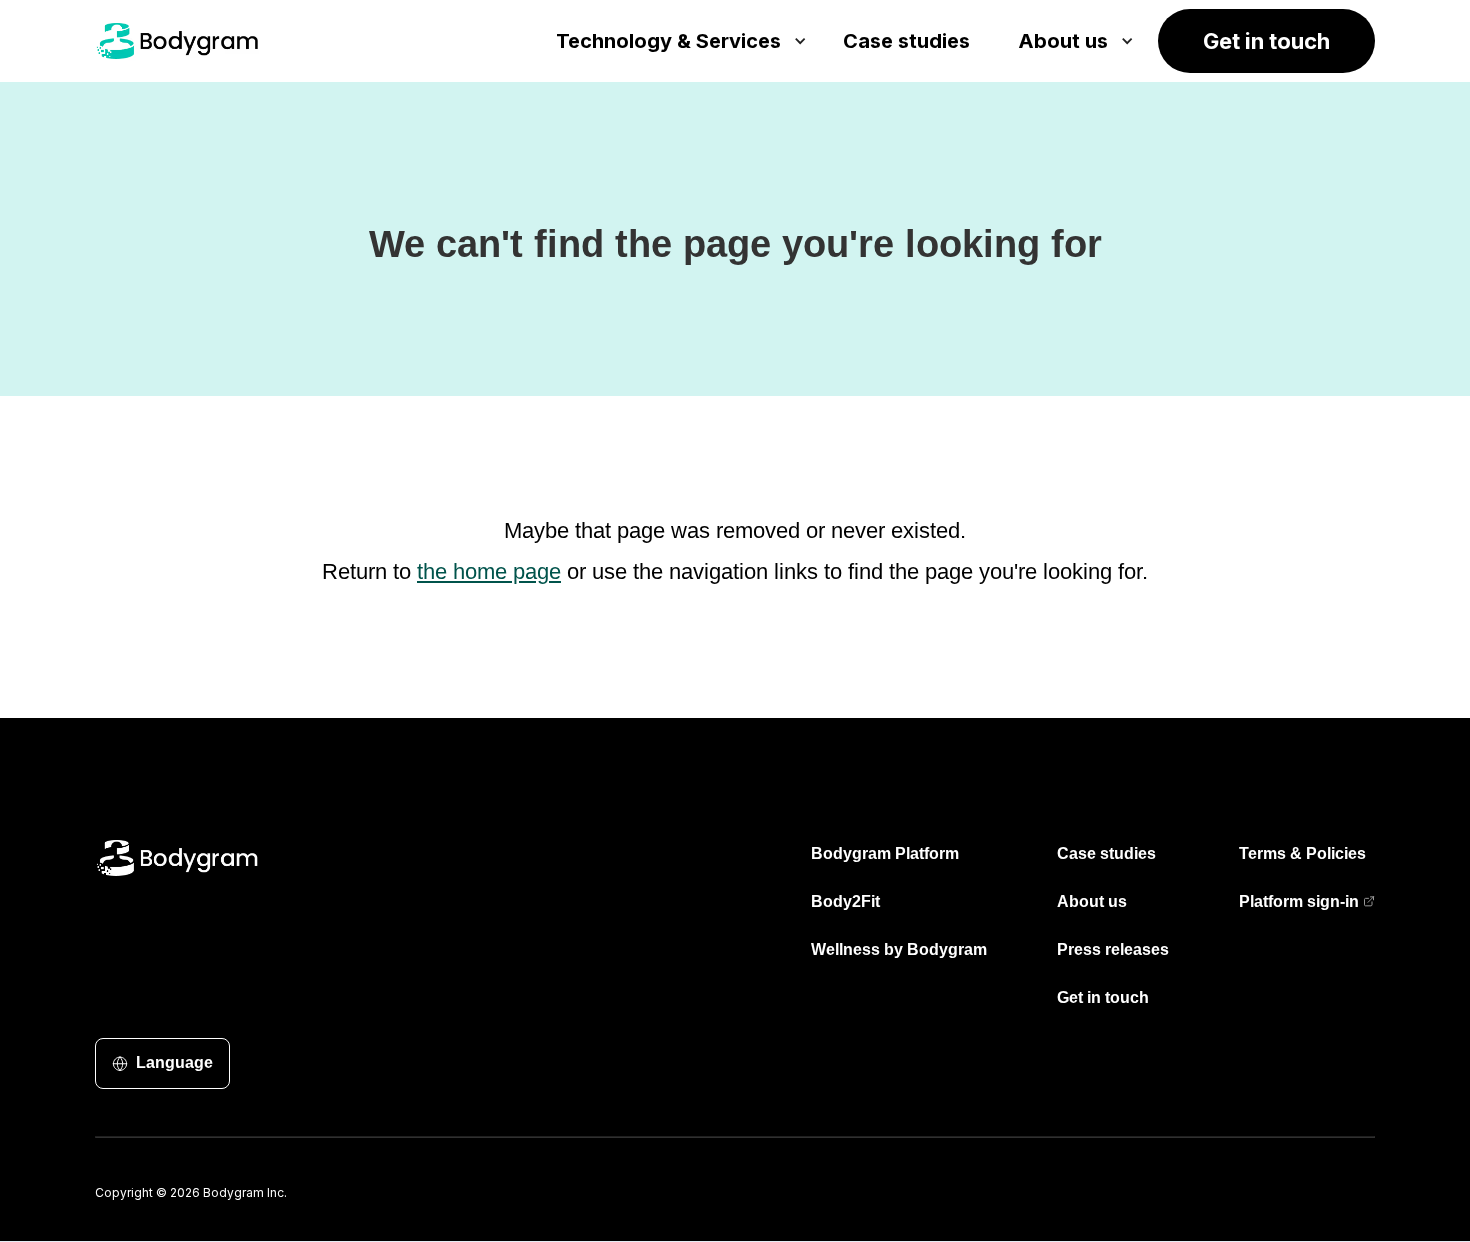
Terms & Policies (1302, 853)
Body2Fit (845, 901)
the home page (489, 571)
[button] (675, 41)
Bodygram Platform (885, 853)
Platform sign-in (1299, 901)
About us (1092, 901)
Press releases (1113, 949)
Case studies (1106, 853)
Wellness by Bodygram (899, 949)
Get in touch (1103, 997)
